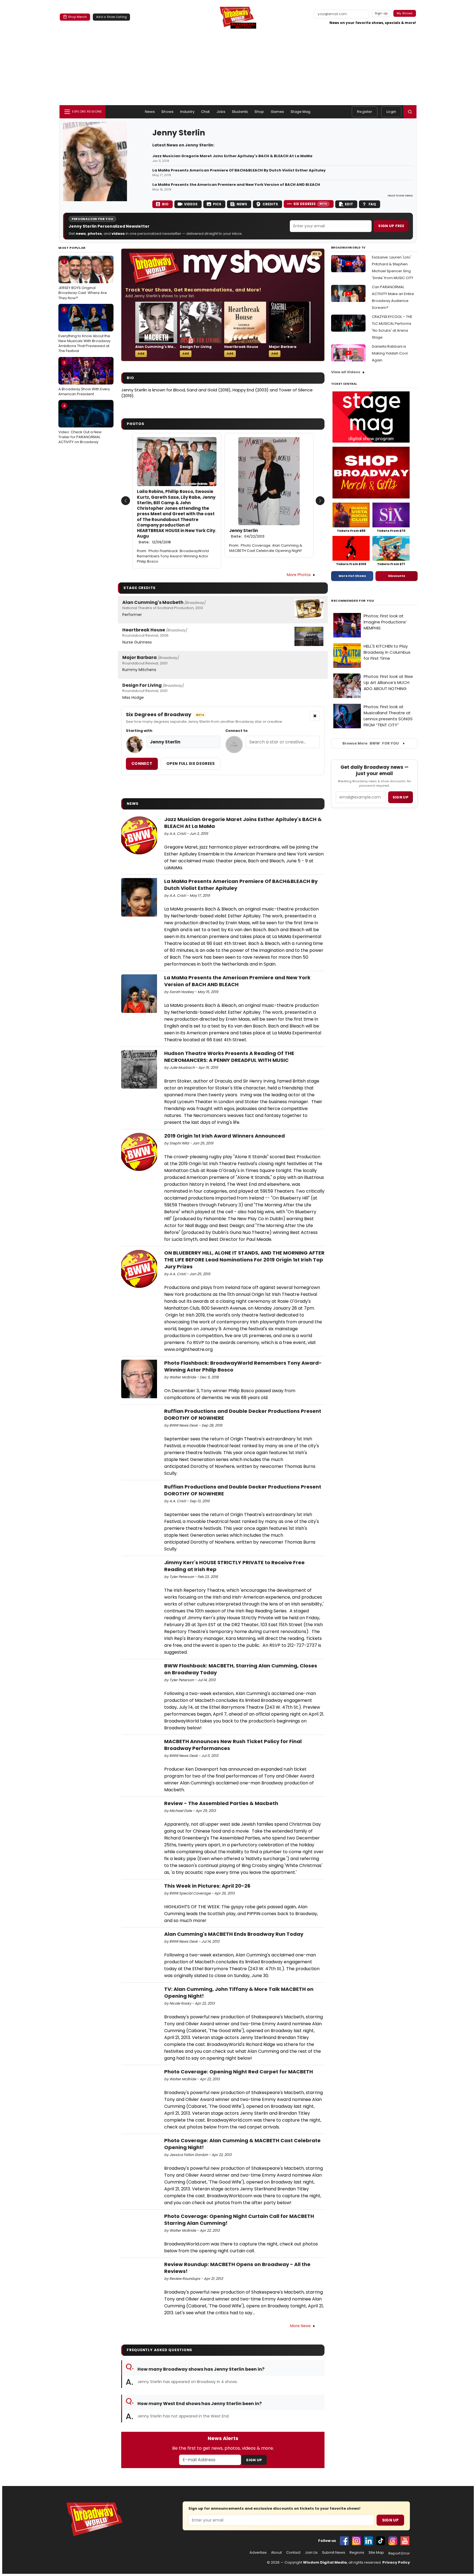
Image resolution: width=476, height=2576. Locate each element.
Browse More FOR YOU (371, 743)
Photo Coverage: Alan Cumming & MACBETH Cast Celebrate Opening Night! (266, 548)
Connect (142, 764)
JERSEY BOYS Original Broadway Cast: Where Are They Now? (83, 280)
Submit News (334, 2553)
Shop (259, 112)
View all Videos (346, 372)
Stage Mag (301, 112)
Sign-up (381, 13)
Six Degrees (310, 204)
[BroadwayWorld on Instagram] (356, 2541)
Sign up (401, 797)
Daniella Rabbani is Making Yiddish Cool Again (390, 353)
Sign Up (254, 2460)
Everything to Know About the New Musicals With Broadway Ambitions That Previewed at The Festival (84, 330)
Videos (191, 204)
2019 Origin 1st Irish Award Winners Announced (225, 1136)
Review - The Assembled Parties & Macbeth (221, 1803)
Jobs (221, 112)
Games (278, 112)
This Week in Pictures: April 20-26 (207, 1886)
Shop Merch (77, 17)
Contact (293, 2553)
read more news (400, 195)
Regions (357, 2553)
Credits (270, 204)
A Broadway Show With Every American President (84, 378)
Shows (167, 112)
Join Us (311, 2553)
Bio (165, 204)
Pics (217, 204)
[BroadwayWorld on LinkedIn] (369, 2541)
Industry (187, 112)
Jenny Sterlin (247, 533)
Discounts (397, 576)
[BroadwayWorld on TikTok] (381, 2541)
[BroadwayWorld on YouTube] (405, 2541)
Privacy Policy (396, 2562)
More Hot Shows (352, 576)
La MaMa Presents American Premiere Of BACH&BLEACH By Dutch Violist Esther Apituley (239, 170)
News (150, 112)
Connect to (236, 731)
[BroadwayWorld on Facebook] (344, 2541)
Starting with (139, 731)
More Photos (299, 575)
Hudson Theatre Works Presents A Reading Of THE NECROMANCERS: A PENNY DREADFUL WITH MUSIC (229, 1057)
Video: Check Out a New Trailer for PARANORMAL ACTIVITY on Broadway (80, 424)
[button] (410, 112)
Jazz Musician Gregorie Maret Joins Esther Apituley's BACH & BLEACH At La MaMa (232, 156)
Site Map (376, 2553)
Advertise (258, 2553)
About (276, 2553)
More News (300, 2326)
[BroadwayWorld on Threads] (393, 2541)
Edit (349, 204)
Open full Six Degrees (190, 764)
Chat (205, 112)
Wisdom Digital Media (325, 2562)
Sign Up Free (391, 226)
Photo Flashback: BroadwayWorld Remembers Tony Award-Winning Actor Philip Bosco (173, 556)
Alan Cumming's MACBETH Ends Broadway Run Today (234, 1934)
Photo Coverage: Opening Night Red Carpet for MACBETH (239, 2072)
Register (365, 112)
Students (240, 112)
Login (391, 112)
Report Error (399, 2553)
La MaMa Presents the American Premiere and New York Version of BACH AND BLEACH (236, 185)
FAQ (372, 204)
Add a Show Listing (111, 17)
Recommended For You (353, 601)
